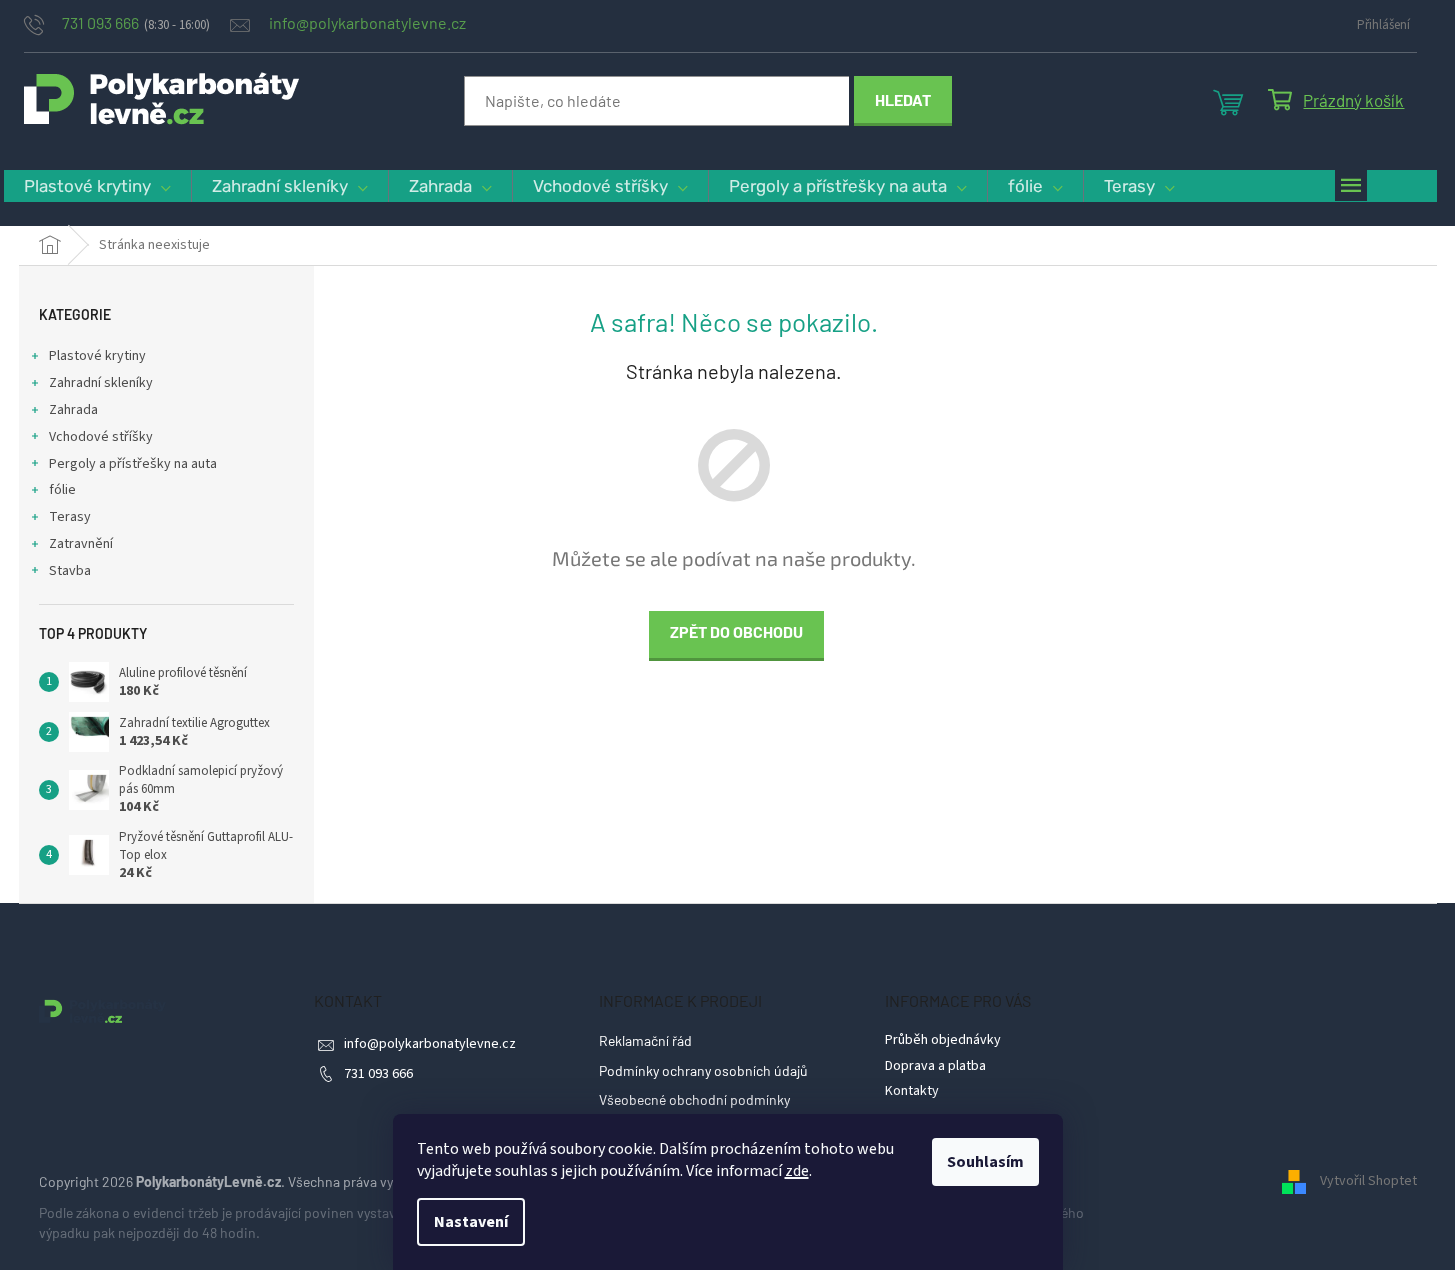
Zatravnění (81, 544)
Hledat (903, 99)
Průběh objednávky (943, 1040)
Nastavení (471, 1222)
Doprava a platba (935, 1066)
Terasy (70, 517)
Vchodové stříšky (101, 437)
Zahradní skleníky (101, 383)
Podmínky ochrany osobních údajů (703, 1070)
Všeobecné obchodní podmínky (694, 1099)
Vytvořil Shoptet (1368, 1181)
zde (797, 1171)
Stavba (70, 571)
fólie (62, 490)
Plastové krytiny (97, 356)
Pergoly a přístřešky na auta (133, 464)
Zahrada (73, 410)
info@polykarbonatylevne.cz (430, 1044)
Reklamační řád (645, 1040)
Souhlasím (985, 1162)
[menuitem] (97, 186)
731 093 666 (378, 1074)
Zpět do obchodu (736, 631)
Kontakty (912, 1091)
